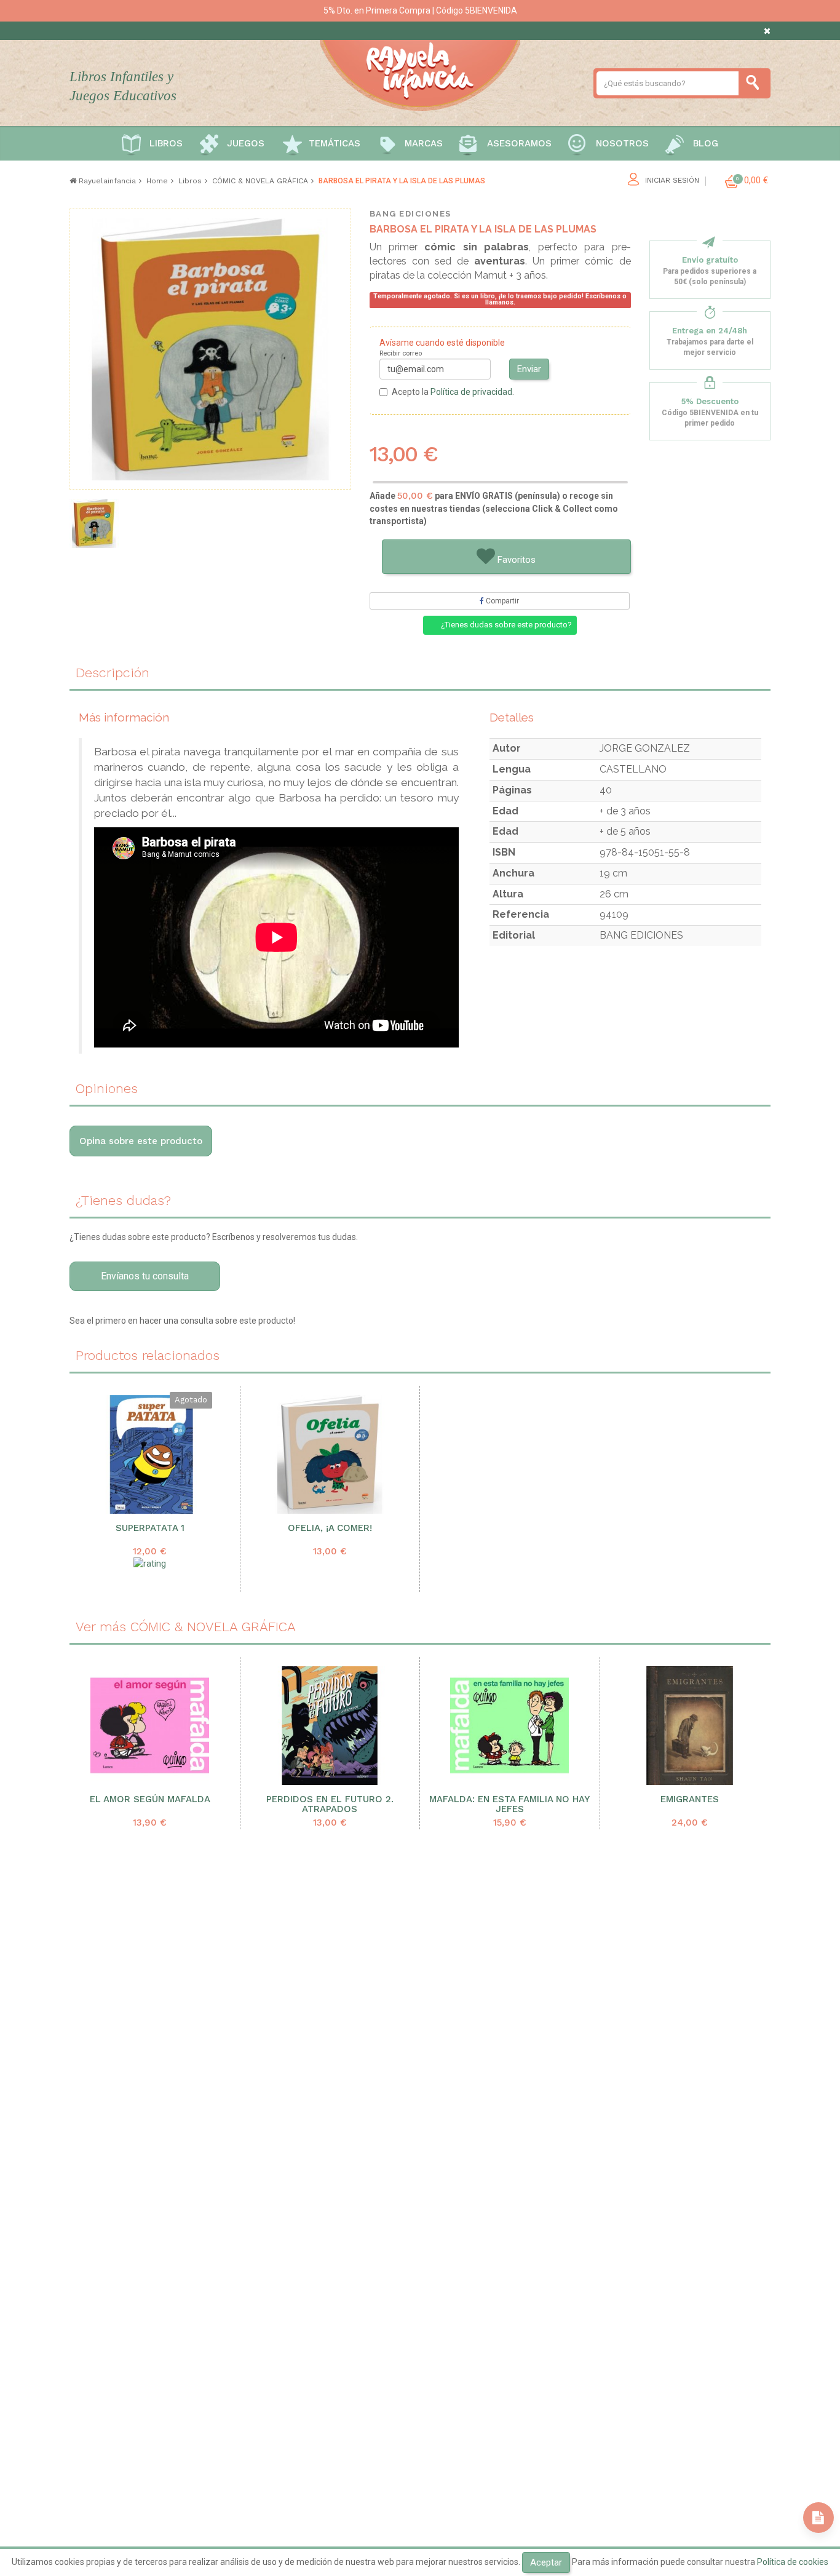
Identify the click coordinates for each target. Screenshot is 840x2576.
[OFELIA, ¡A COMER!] (330, 1454)
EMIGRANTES (690, 1799)
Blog (706, 143)
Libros (166, 143)
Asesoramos (519, 143)
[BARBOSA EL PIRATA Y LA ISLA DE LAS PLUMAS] (94, 523)
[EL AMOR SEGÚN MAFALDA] (150, 1726)
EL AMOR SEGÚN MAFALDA (150, 1799)
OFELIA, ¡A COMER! (330, 1528)
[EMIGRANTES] (690, 1726)
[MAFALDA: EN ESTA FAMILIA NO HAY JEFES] (510, 1726)
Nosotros (622, 143)
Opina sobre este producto (141, 1141)
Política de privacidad (471, 392)
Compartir (501, 601)
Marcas (424, 143)
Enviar (529, 369)
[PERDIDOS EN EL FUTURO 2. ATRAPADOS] (330, 1726)
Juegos (246, 143)
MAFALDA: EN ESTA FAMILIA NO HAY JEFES (509, 1805)
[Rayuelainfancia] (420, 73)
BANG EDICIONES (410, 214)
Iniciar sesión (672, 181)
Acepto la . (453, 392)
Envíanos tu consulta (145, 1276)
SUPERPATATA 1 (150, 1528)
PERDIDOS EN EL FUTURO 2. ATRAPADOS (330, 1805)
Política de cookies (793, 2562)
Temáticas (335, 143)
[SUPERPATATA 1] (150, 1454)
